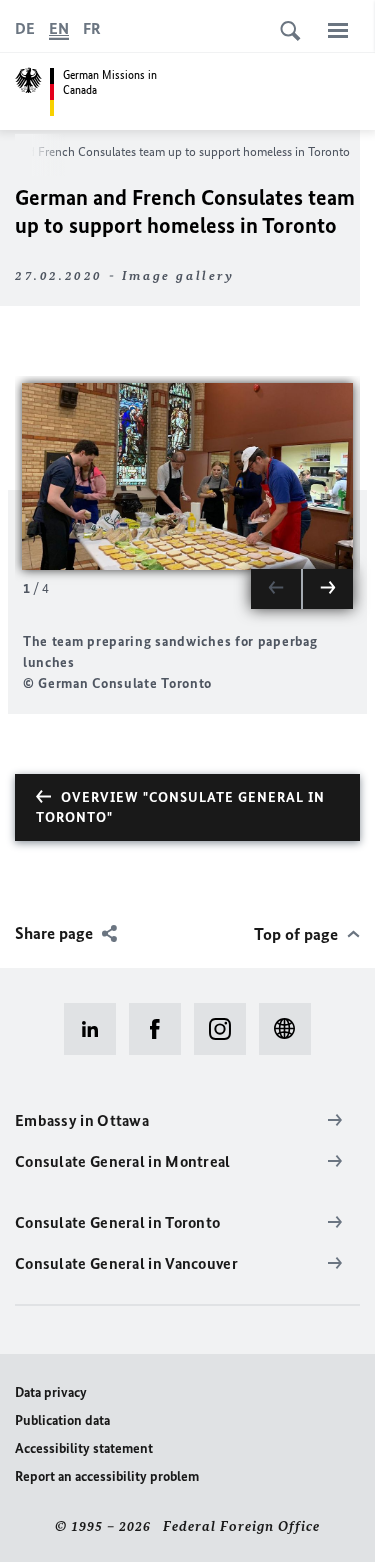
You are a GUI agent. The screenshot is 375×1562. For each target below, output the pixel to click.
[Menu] (338, 30)
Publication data (62, 1420)
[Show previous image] (276, 589)
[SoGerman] (291, 1029)
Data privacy (51, 1392)
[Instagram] (226, 1029)
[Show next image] (328, 589)
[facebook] (161, 1029)
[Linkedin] (96, 1029)
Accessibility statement (84, 1448)
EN (59, 28)
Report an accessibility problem (107, 1476)
